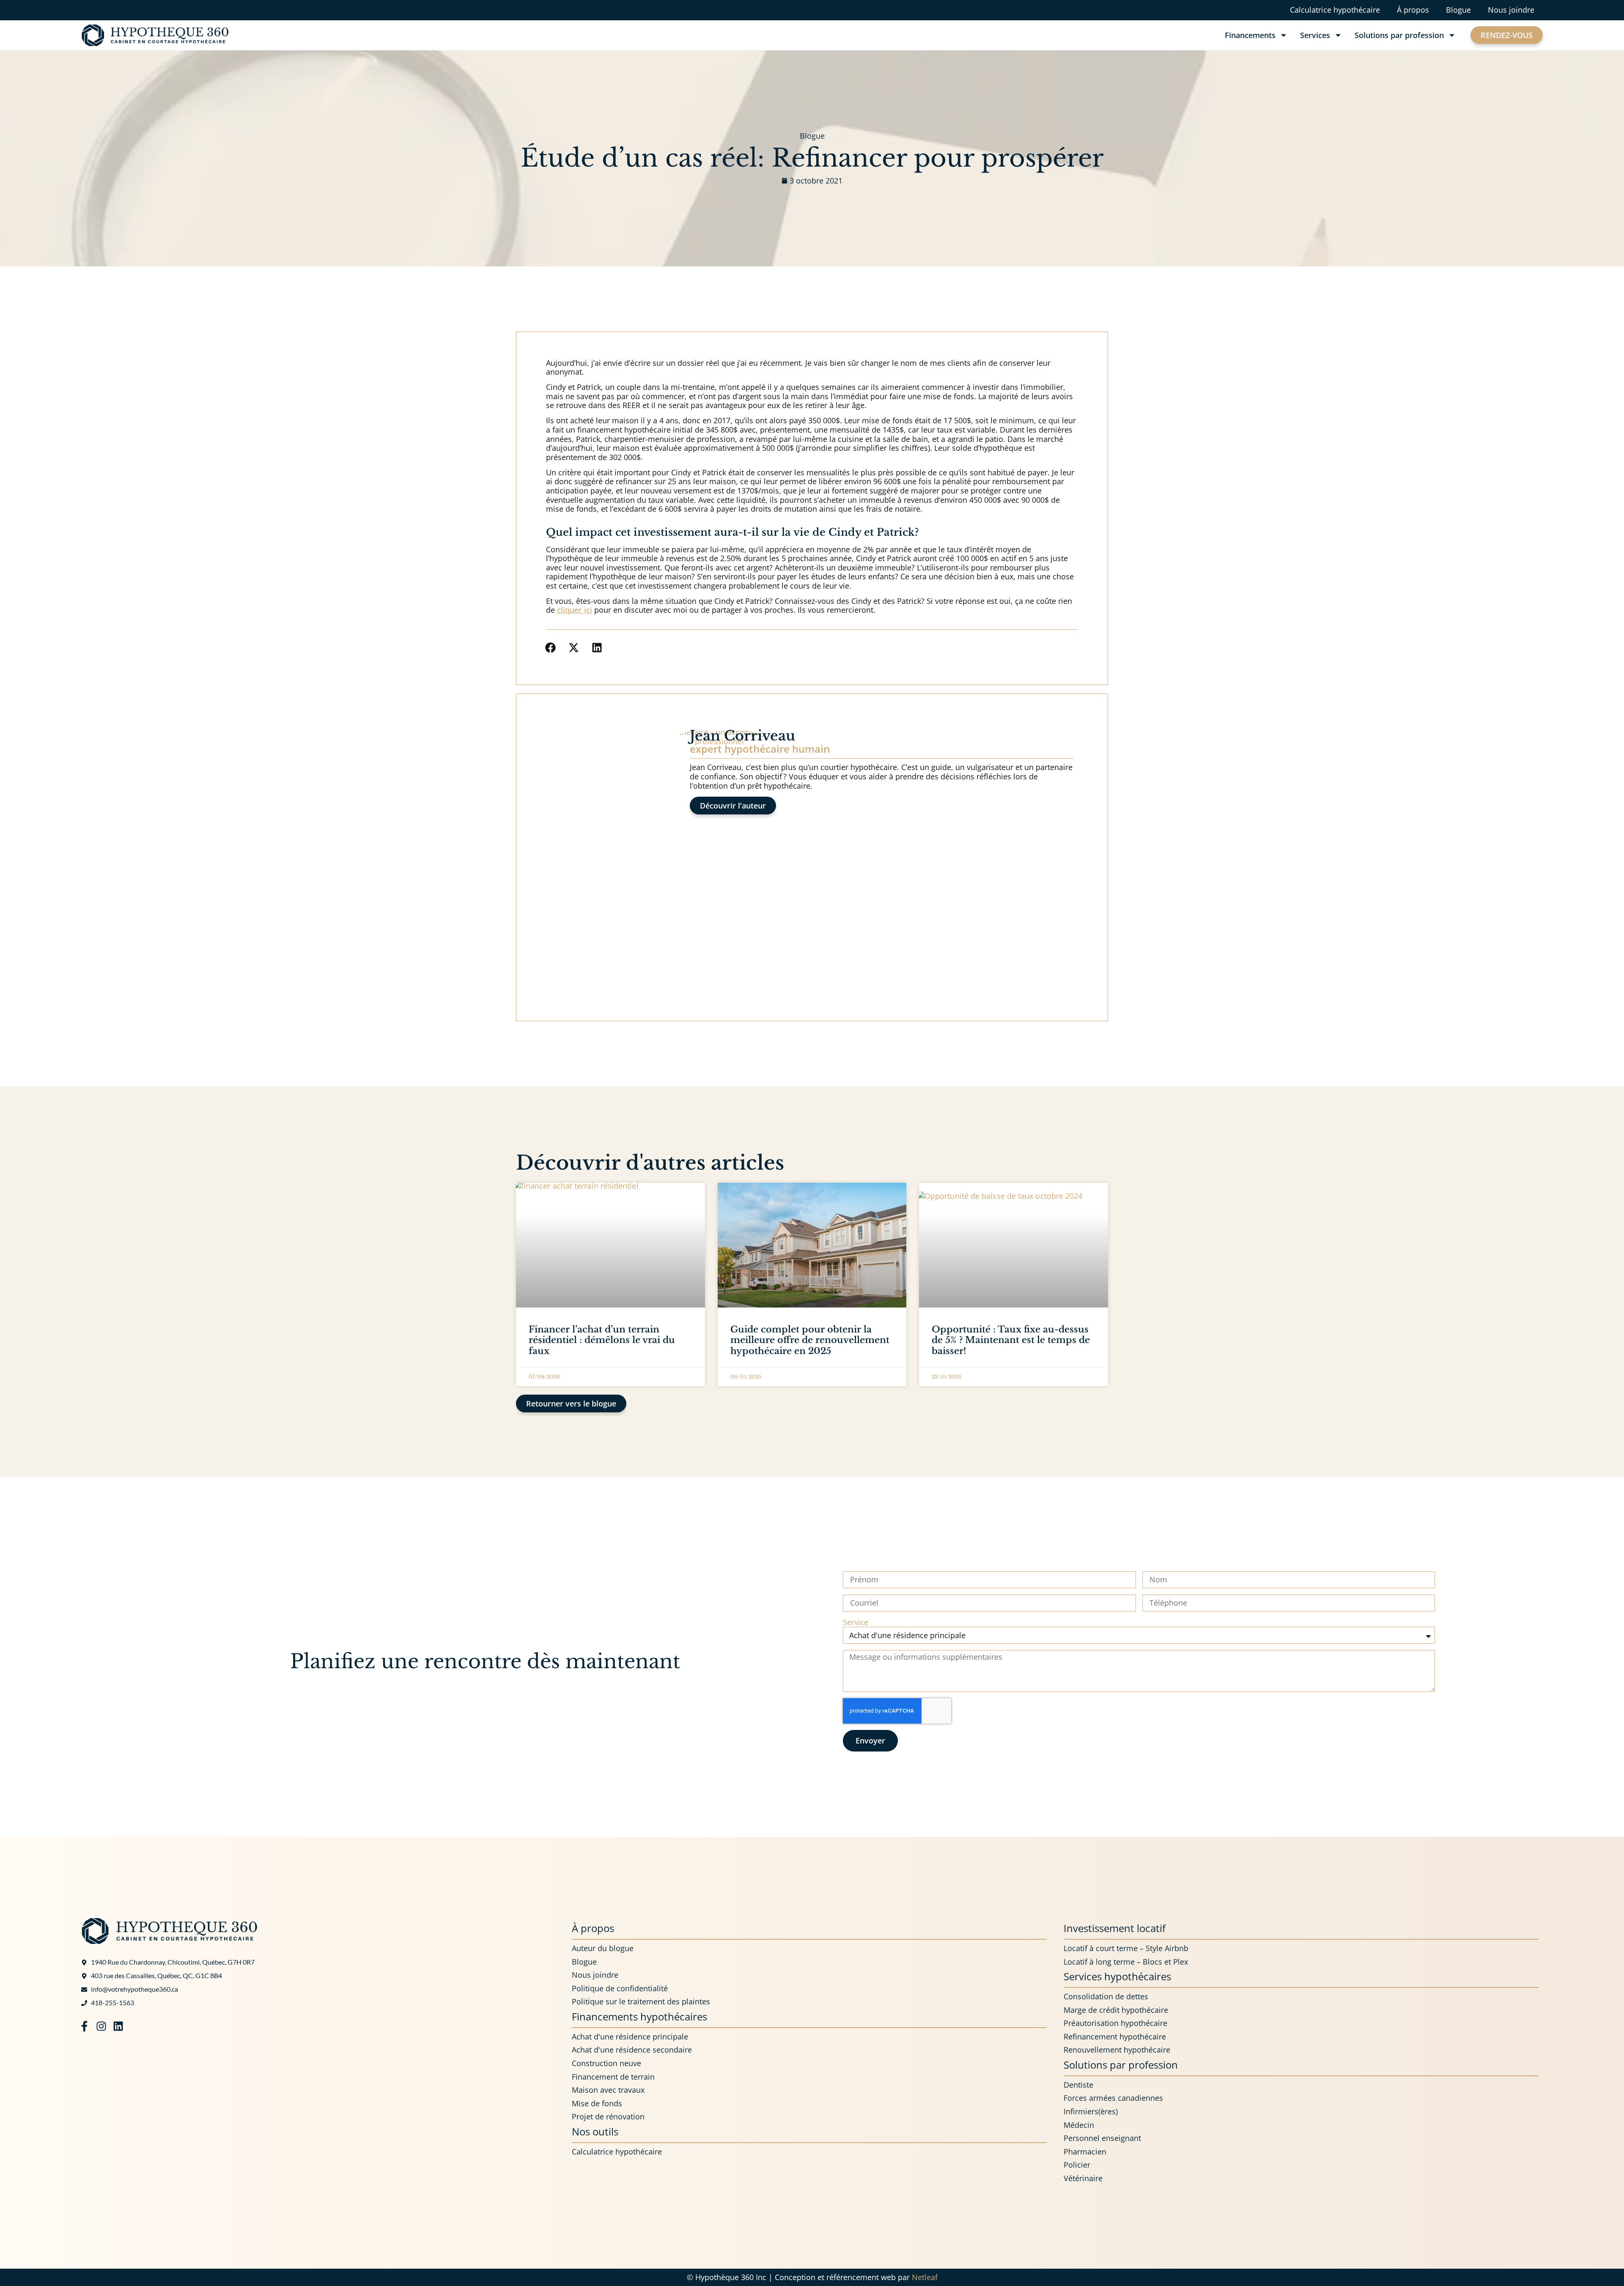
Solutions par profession (1399, 35)
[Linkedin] (118, 2026)
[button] (550, 648)
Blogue (1458, 10)
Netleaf (925, 2277)
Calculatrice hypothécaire (1335, 10)
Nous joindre (1511, 10)
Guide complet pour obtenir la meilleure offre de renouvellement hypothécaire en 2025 (810, 1340)
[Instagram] (101, 2026)
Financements (1250, 35)
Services (1315, 35)
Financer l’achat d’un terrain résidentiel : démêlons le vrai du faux (602, 1340)
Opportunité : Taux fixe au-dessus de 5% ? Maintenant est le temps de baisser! (1011, 1340)
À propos (1413, 10)
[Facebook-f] (84, 2026)
